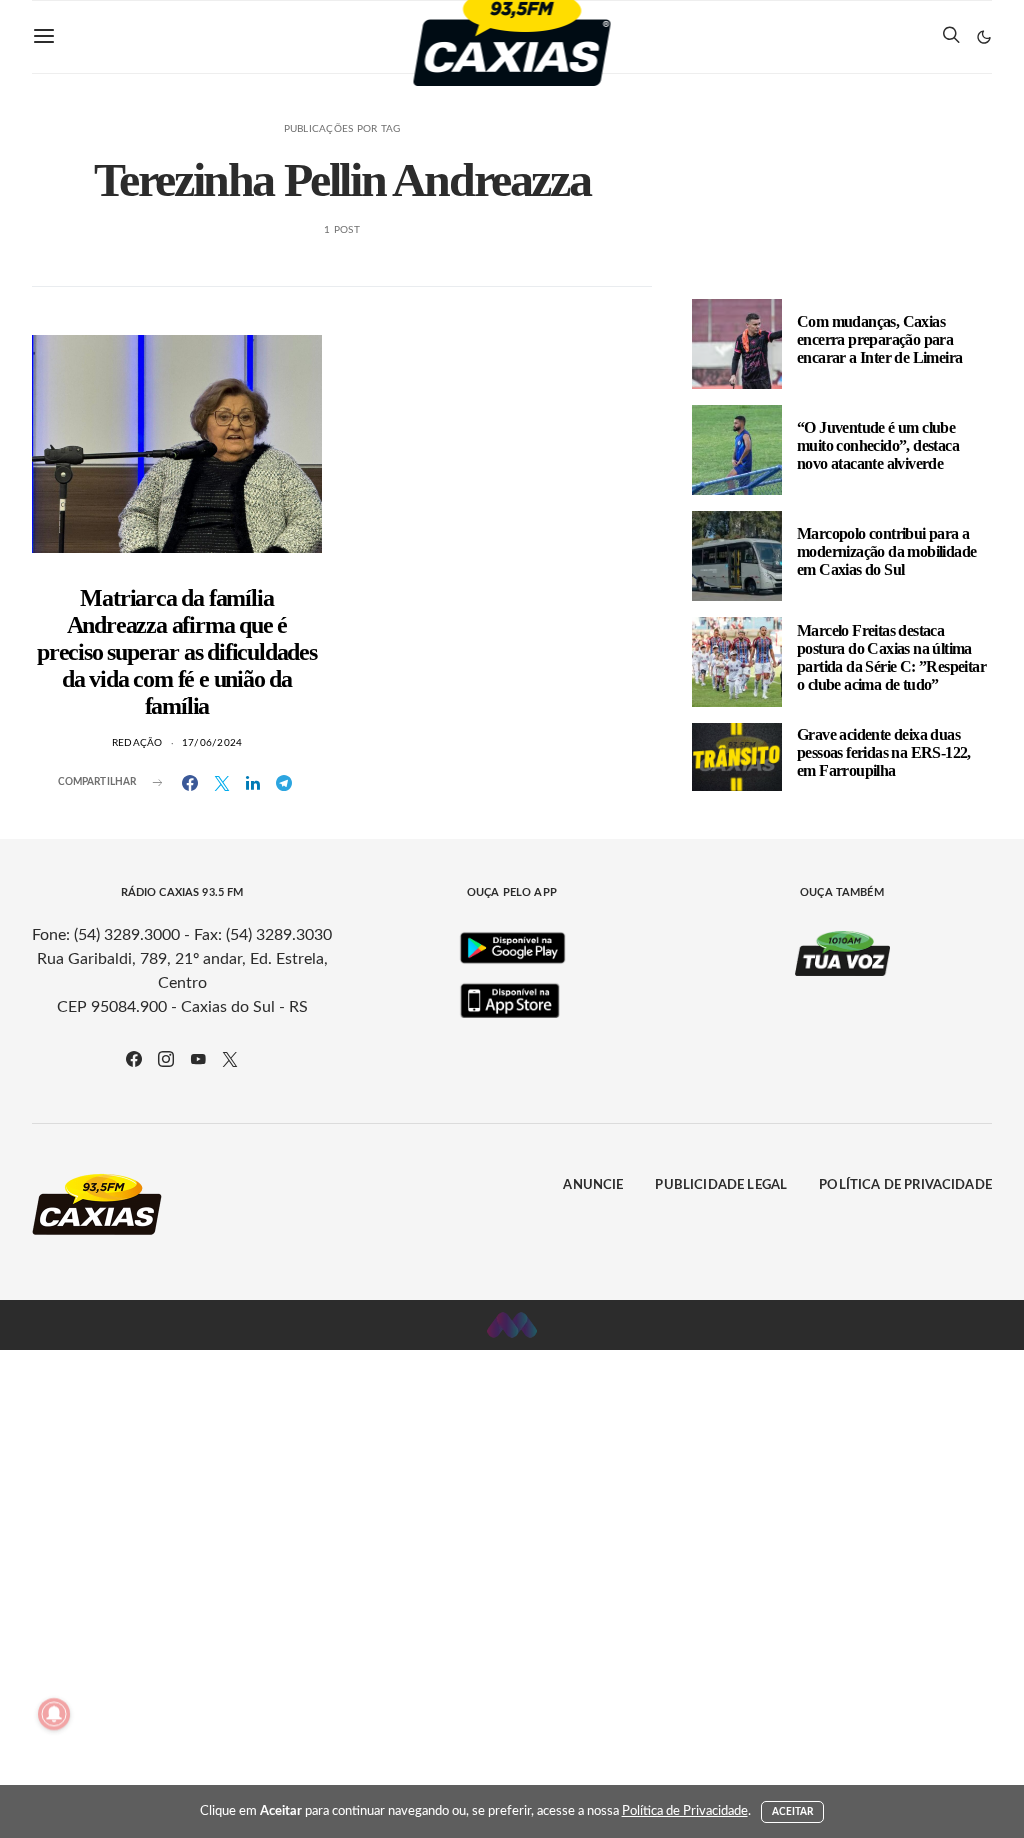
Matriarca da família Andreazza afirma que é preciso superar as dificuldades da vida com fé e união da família (177, 652)
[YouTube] (198, 1059)
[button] (984, 37)
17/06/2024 (212, 743)
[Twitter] (230, 1059)
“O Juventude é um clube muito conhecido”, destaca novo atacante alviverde (878, 445)
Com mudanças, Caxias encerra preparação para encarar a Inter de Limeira (879, 339)
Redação (137, 743)
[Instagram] (166, 1059)
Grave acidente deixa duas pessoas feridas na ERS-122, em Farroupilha (884, 752)
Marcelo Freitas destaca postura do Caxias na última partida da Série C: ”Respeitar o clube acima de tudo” (891, 657)
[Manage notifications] (54, 1714)
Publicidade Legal (721, 1185)
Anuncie (593, 1185)
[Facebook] (134, 1059)
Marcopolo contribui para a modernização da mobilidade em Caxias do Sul (886, 551)
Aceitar (793, 1812)
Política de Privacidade (905, 1185)
